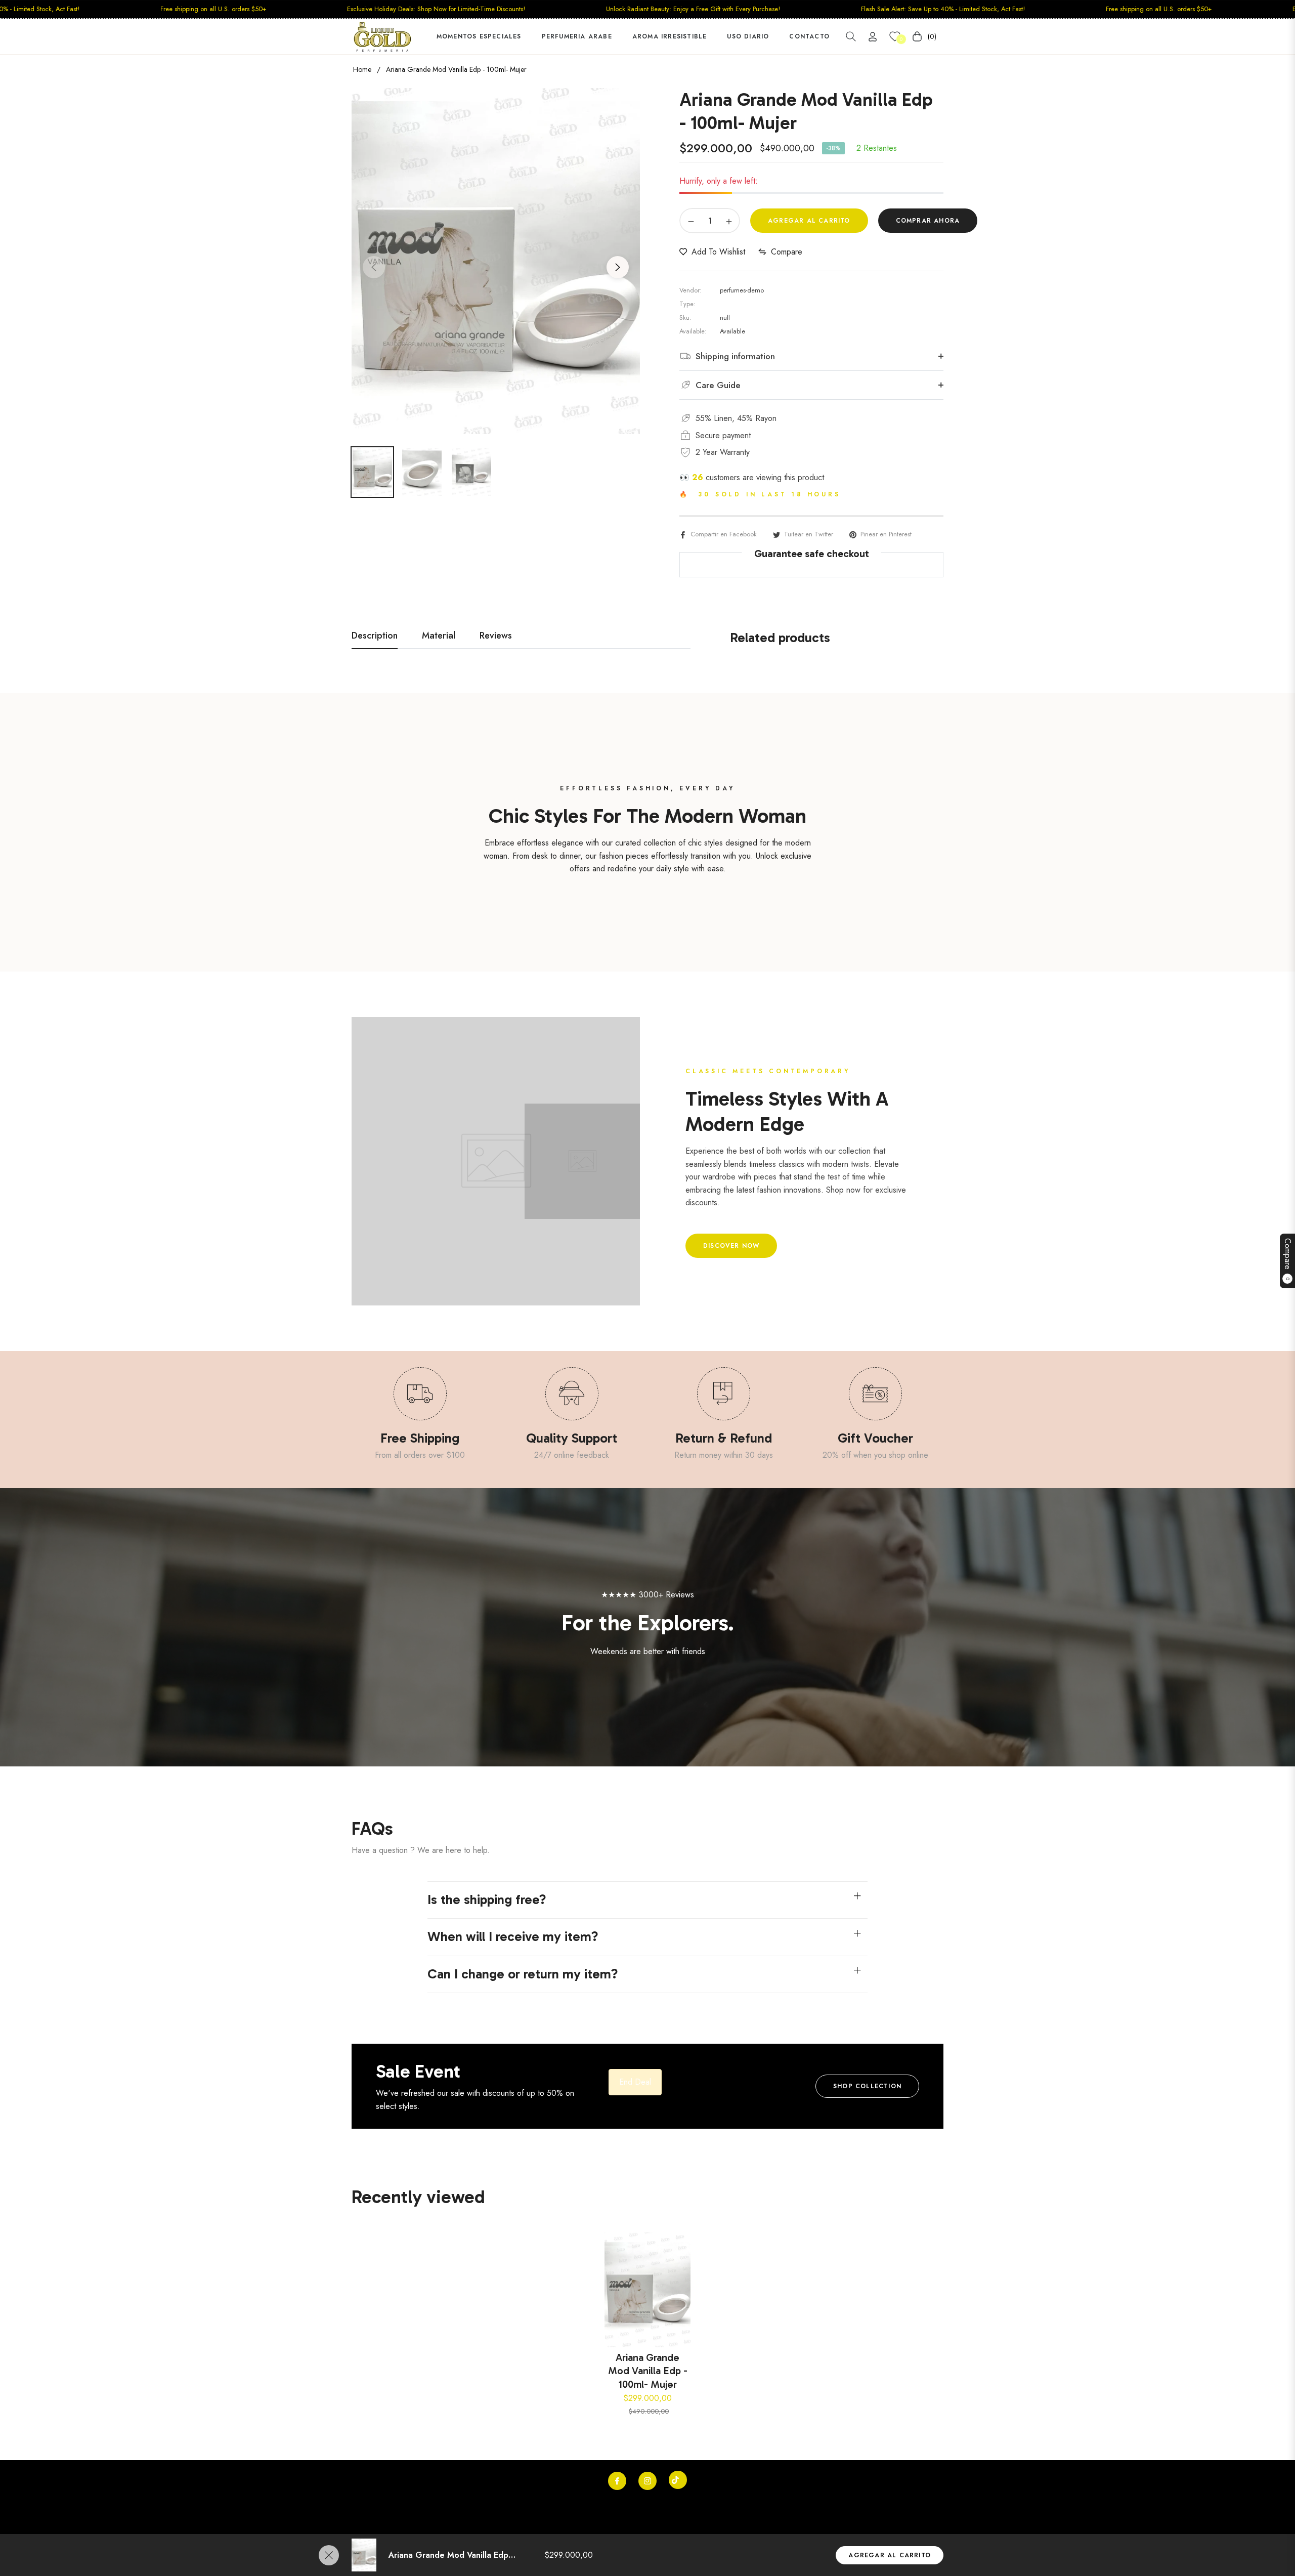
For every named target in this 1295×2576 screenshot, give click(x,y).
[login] (873, 37)
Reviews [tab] (496, 636)
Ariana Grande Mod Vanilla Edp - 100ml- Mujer (648, 2371)
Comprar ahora (928, 221)
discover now (731, 1246)
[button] (851, 36)
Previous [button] (374, 267)
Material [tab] (439, 636)
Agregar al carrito (890, 2555)
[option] (496, 261)
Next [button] (618, 267)
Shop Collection (867, 2086)
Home (362, 69)
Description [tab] (375, 636)
